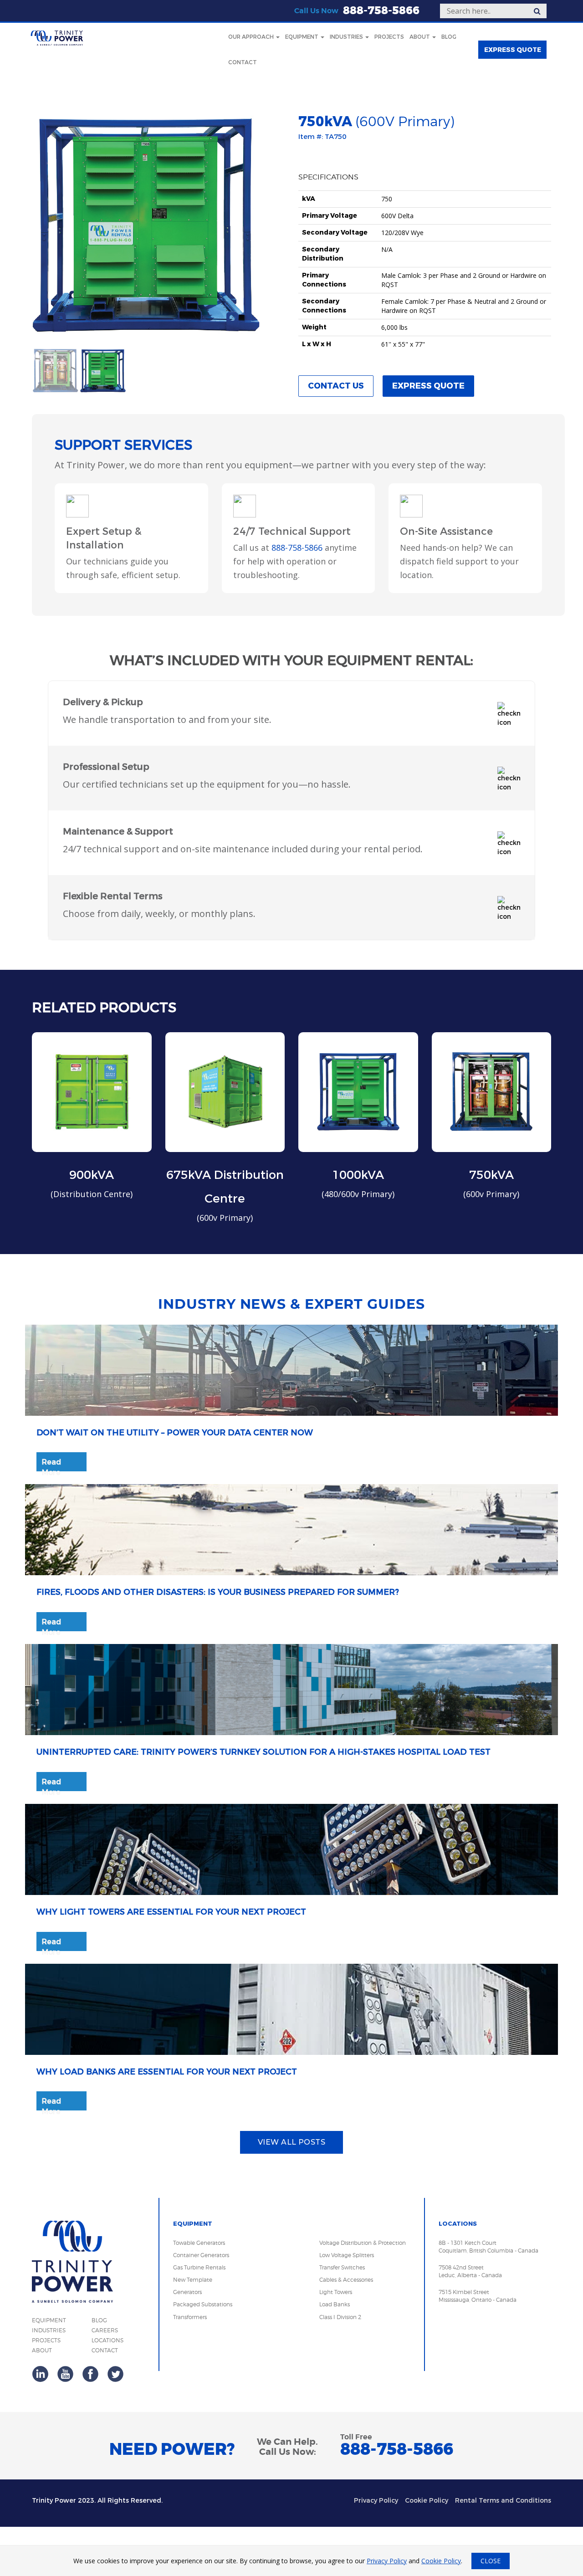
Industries (347, 37)
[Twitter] (115, 2374)
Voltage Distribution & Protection (363, 2243)
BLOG (99, 2320)
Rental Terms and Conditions (503, 2501)
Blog (449, 37)
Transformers (190, 2317)
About (420, 37)
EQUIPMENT (49, 2320)
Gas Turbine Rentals (199, 2267)
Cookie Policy (427, 2501)
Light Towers (336, 2292)
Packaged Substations (203, 2304)
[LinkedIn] (40, 2374)
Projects (389, 37)
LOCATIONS (107, 2340)
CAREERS (105, 2330)
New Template (193, 2280)
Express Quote (428, 386)
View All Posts (292, 2142)
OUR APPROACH (252, 37)
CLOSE (491, 2561)
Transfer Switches (342, 2267)
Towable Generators (199, 2243)
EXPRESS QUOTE (513, 50)
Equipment (302, 37)
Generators (187, 2292)
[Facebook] (90, 2374)
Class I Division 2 (340, 2317)
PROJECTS (46, 2340)
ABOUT (42, 2350)
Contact (243, 62)
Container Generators (201, 2255)
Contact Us (336, 386)
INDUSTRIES (49, 2330)
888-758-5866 (381, 11)
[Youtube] (65, 2374)
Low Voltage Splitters (347, 2255)
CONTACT (105, 2350)
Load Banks (335, 2304)
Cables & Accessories (346, 2280)
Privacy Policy (376, 2501)
